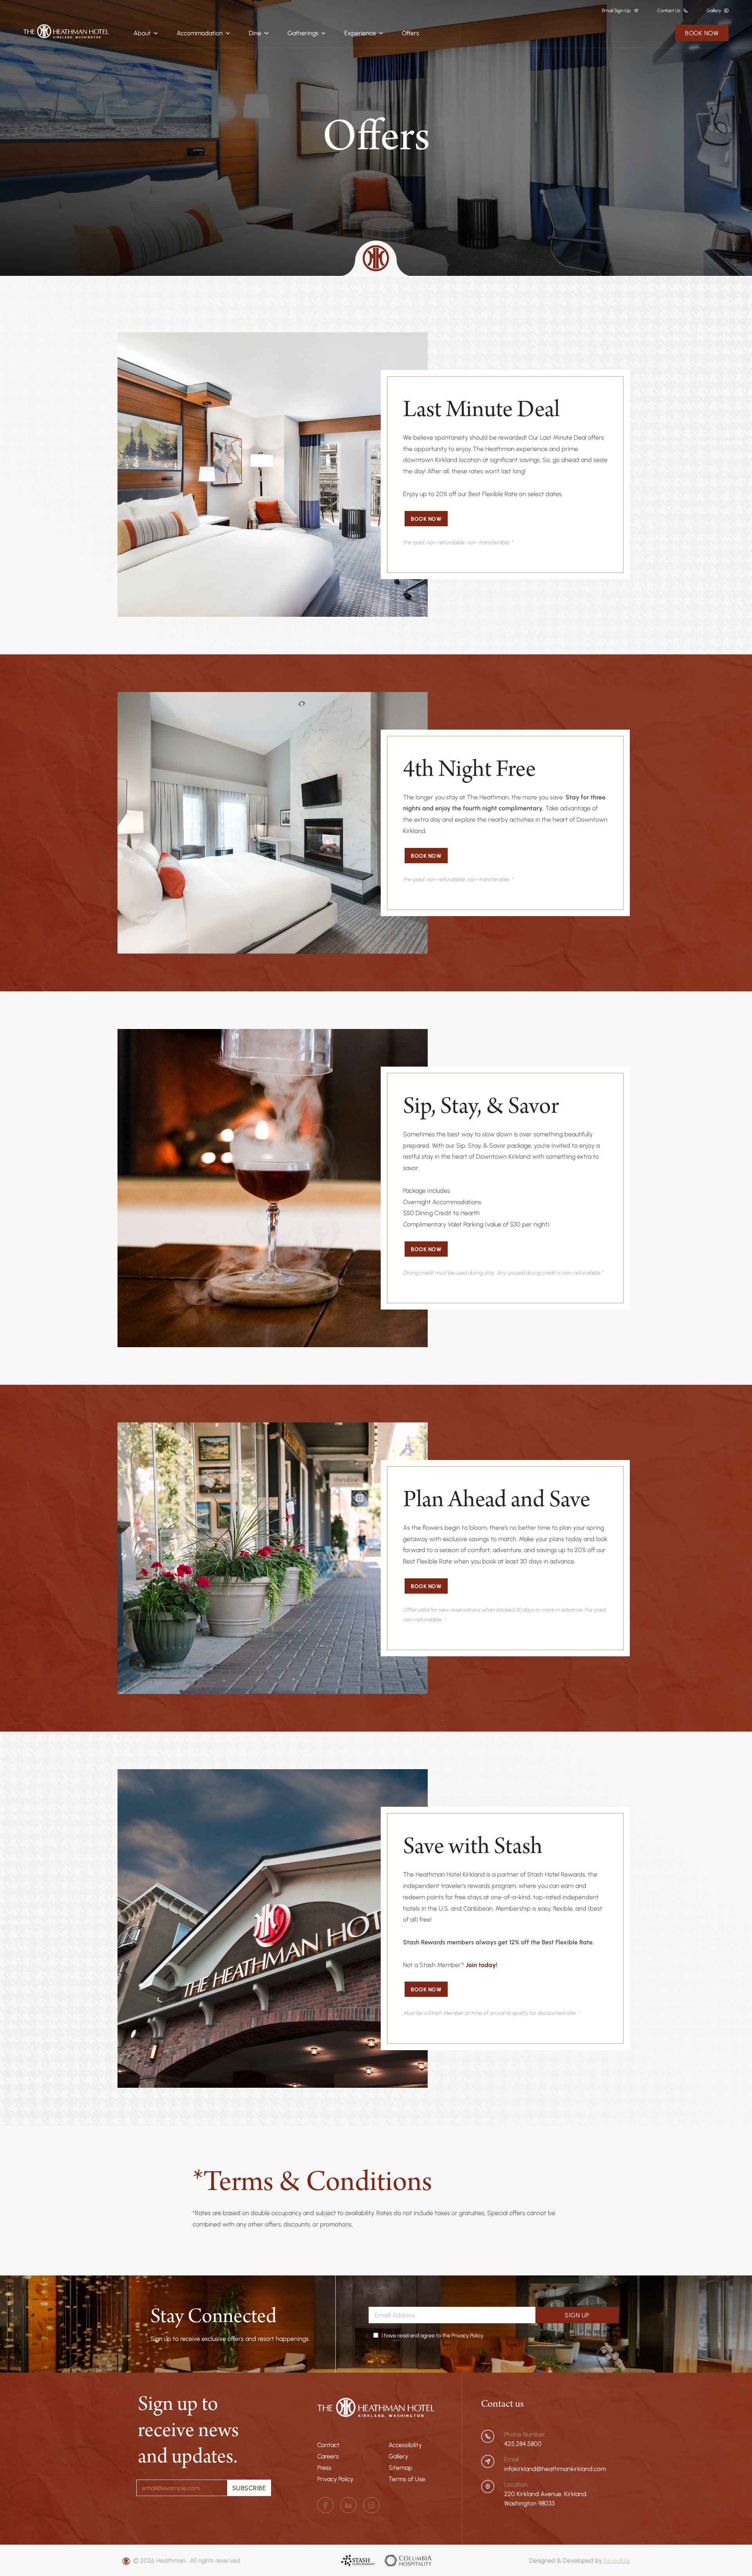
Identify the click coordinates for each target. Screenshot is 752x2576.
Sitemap (400, 2467)
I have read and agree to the (433, 2335)
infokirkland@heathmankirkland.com (555, 2469)
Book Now (702, 33)
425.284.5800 (523, 2444)
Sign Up (577, 2315)
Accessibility (405, 2445)
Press (324, 2467)
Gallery (398, 2456)
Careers (328, 2456)
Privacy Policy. (468, 2335)
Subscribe (249, 2488)
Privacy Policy (335, 2479)
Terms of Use (407, 2479)
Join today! (482, 1965)
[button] (146, 33)
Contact (328, 2445)
